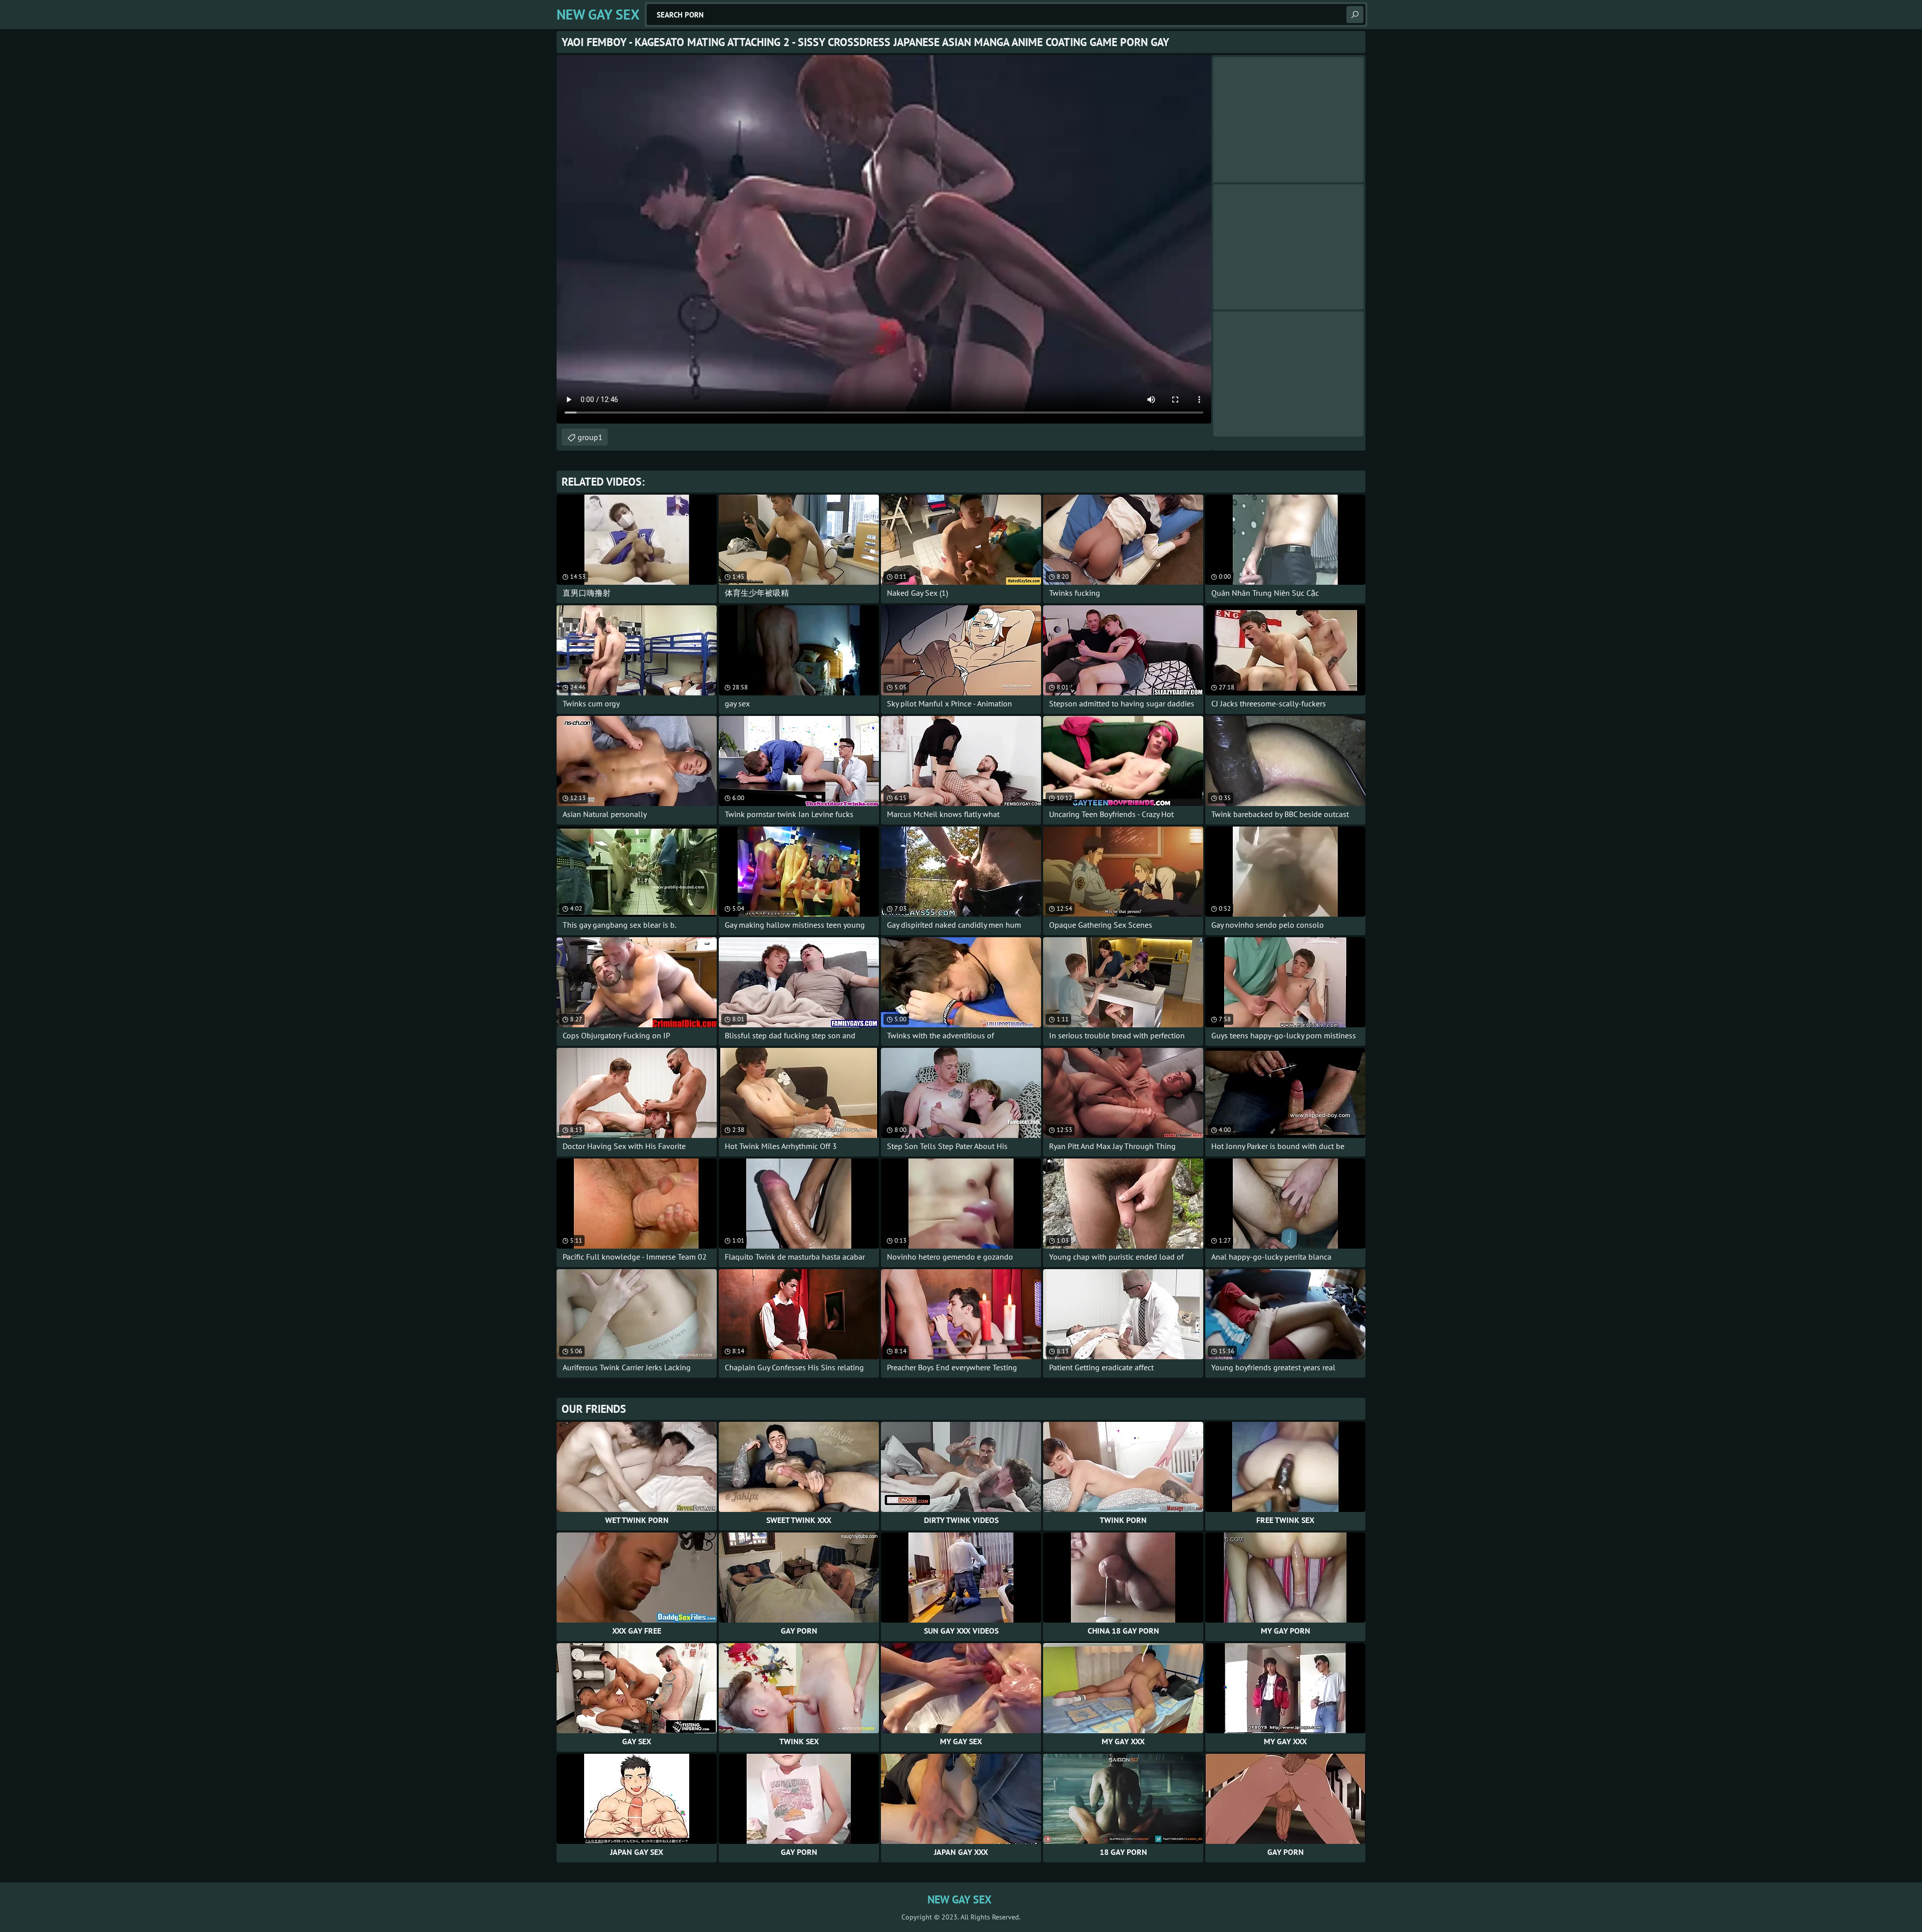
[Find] (1355, 15)
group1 (590, 437)
